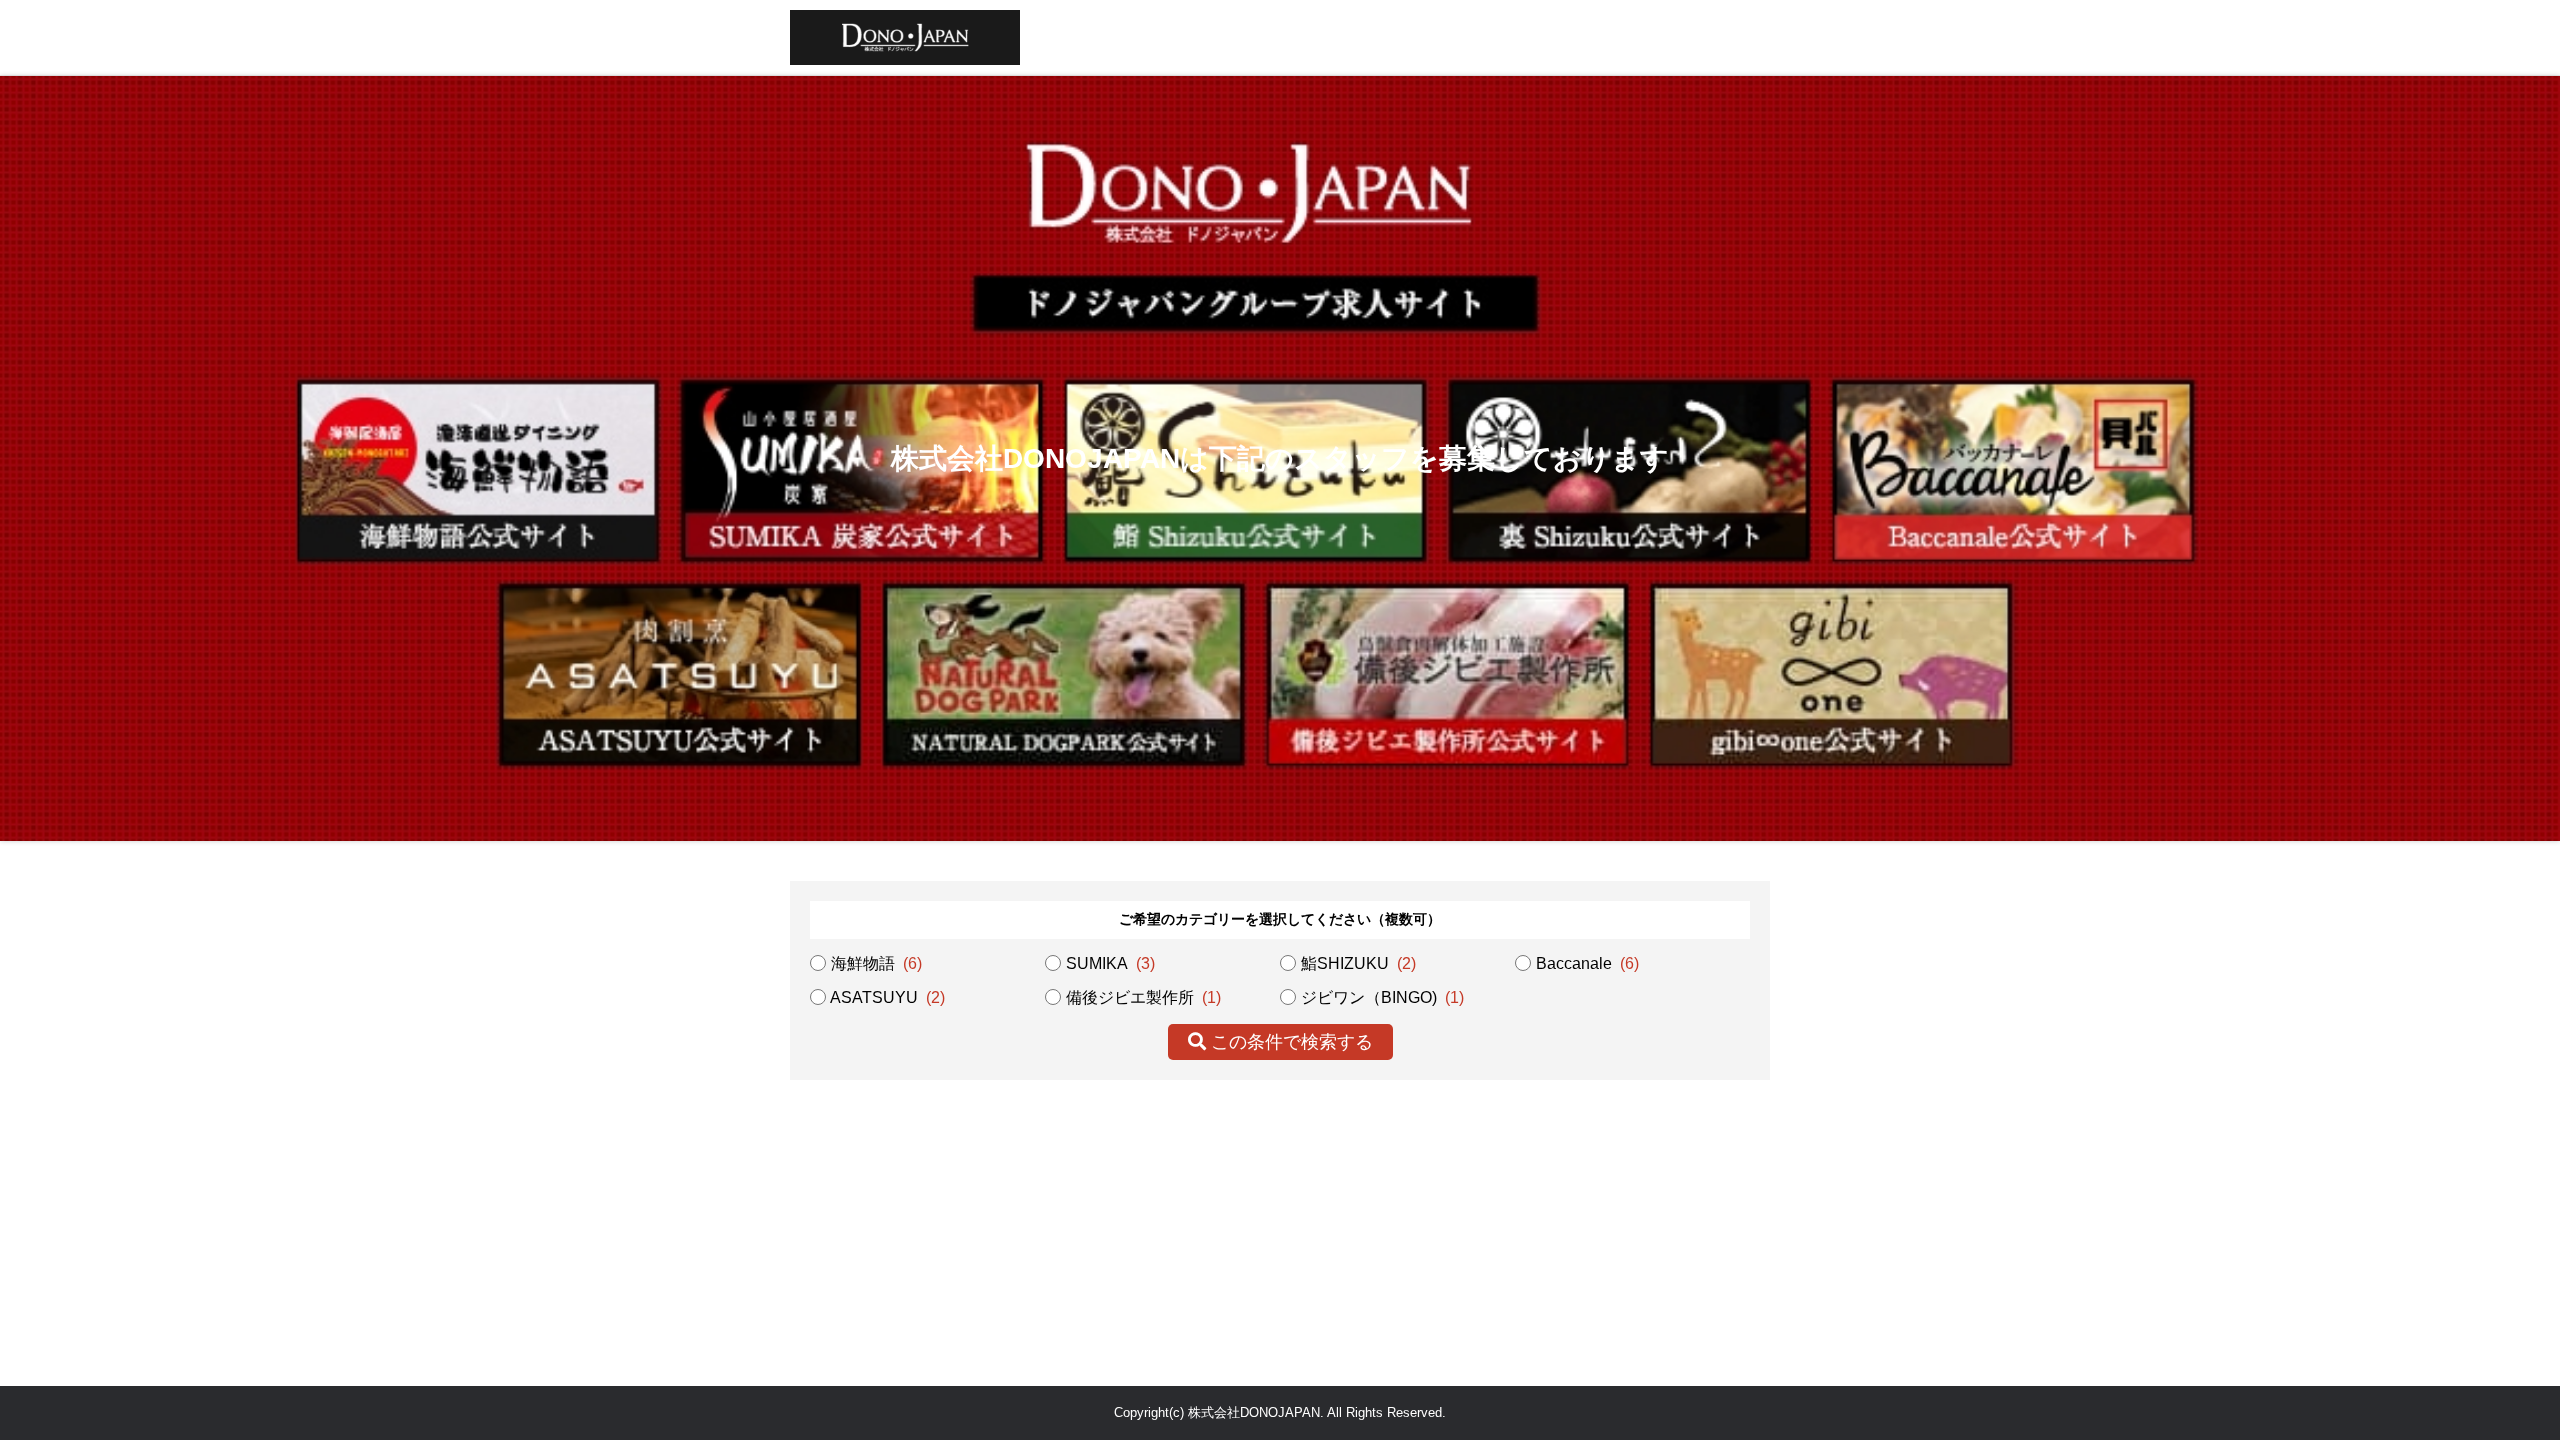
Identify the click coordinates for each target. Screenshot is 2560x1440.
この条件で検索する (1289, 1042)
